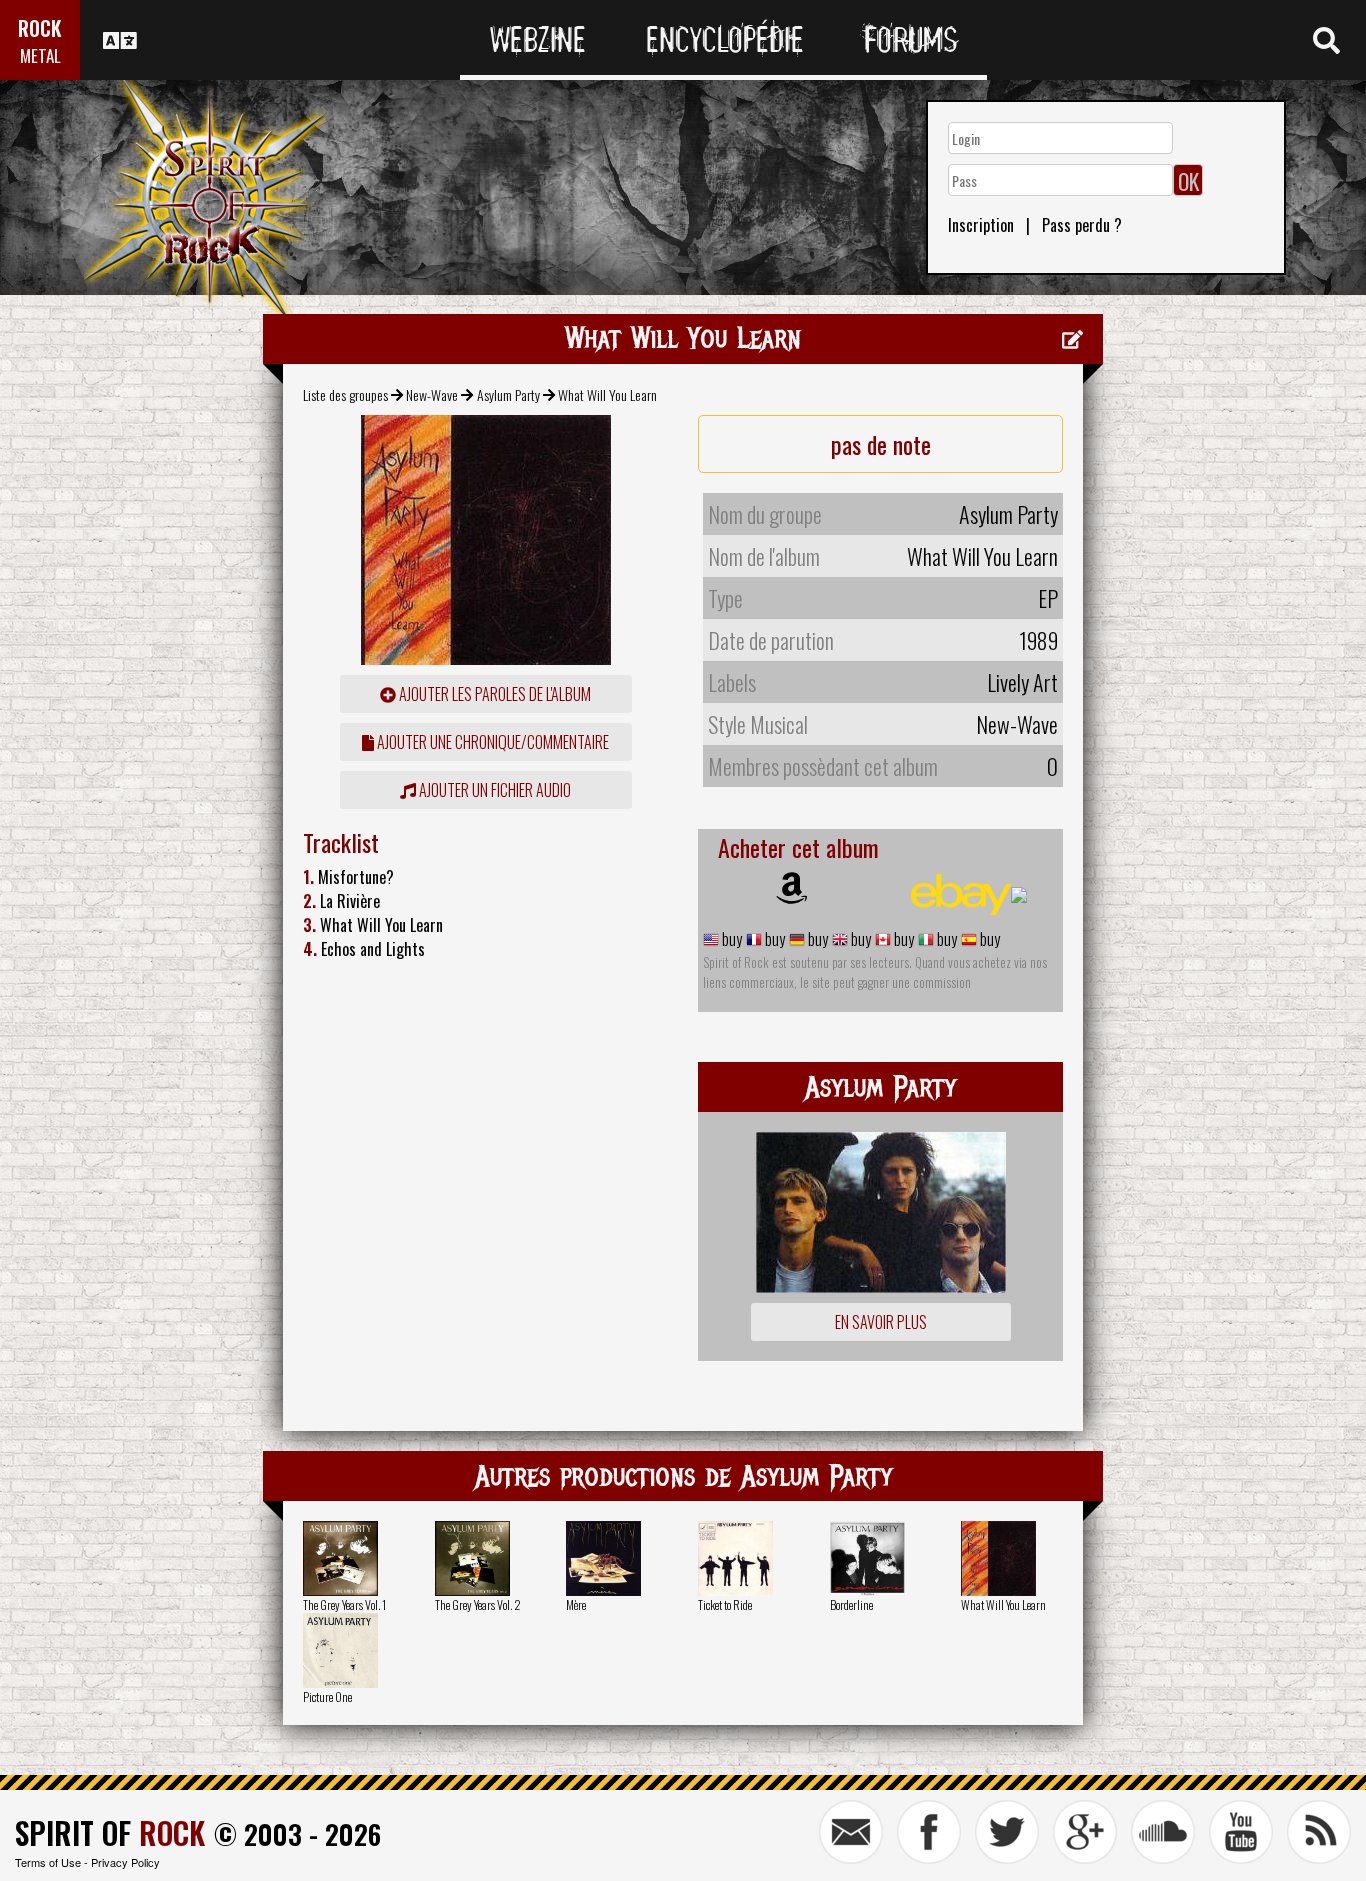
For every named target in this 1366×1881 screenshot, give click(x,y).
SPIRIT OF (110, 1832)
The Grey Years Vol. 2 (478, 1604)
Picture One (327, 1696)
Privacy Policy (125, 1862)
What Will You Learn (1003, 1604)
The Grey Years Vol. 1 (344, 1604)
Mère (576, 1604)
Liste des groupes (345, 394)
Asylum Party (508, 394)
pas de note (881, 444)
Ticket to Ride (725, 1604)
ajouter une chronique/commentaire (491, 742)
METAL (40, 55)
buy (730, 939)
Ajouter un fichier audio (493, 790)
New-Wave (432, 394)
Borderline (851, 1604)
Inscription (981, 225)
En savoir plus (881, 1322)
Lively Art (1022, 682)
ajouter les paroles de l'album (493, 694)
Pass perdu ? (1082, 225)
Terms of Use (48, 1862)
